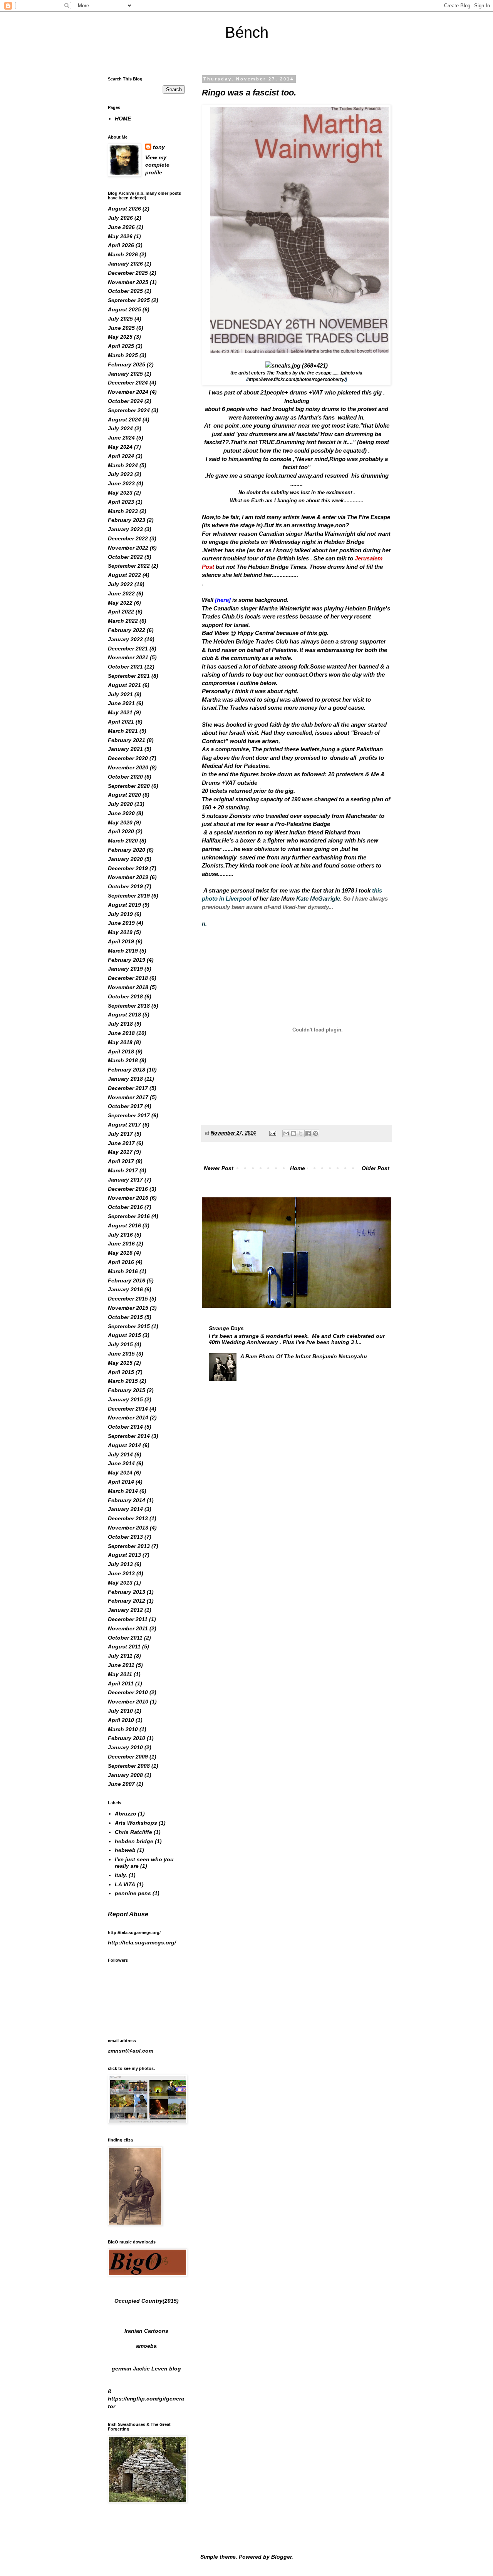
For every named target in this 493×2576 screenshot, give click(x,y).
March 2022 (123, 621)
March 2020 (123, 841)
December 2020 (128, 758)
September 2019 (129, 896)
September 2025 (129, 300)
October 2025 (125, 291)
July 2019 (120, 914)
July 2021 (120, 694)
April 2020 (121, 831)
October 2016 (125, 1207)
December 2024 (128, 383)
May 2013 (120, 1583)
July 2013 (120, 1564)
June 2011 (121, 1665)
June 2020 (121, 813)
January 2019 (125, 969)
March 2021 (123, 731)
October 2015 (125, 1317)
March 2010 (123, 1729)
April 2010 (121, 1720)
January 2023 (125, 529)
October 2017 (125, 1106)
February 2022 (127, 630)
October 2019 (125, 886)
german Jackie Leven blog (146, 2369)
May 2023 (120, 493)
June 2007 (121, 1784)
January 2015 (125, 1399)
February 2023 (127, 520)
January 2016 (125, 1289)
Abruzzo (126, 1814)
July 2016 (120, 1235)
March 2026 (123, 254)
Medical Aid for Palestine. (236, 766)
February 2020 (127, 850)
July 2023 (120, 474)
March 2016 (123, 1271)
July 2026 (120, 218)
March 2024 (123, 465)
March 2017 (123, 1170)
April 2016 (121, 1262)
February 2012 (127, 1601)
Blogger (281, 2557)
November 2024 (128, 392)
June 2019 (121, 923)
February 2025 (127, 364)
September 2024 (129, 410)
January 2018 (125, 1079)
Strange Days (226, 1328)
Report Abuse (128, 1914)
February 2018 (127, 1070)
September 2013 (129, 1546)
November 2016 (128, 1198)
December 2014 (128, 1409)
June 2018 (121, 1033)
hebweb (125, 1850)
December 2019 (128, 868)
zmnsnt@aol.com (131, 2051)
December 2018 (128, 978)
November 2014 (128, 1418)
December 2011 (128, 1619)
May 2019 (120, 932)
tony (159, 147)
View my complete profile (157, 165)
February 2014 (127, 1500)
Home (298, 1168)
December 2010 (128, 1692)
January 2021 (125, 749)
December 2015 (128, 1299)
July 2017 (120, 1134)
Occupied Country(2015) (147, 2301)
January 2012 (125, 1610)
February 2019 (127, 960)
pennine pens (133, 1893)
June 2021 (121, 703)
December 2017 (128, 1088)
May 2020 (120, 822)
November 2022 (128, 548)
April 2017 (121, 1161)
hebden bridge (134, 1841)
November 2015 (128, 1308)
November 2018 (128, 987)
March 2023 (123, 511)
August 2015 (124, 1335)
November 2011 (128, 1628)
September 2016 (129, 1216)
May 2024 (120, 447)
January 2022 (125, 639)
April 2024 (121, 456)
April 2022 (121, 612)
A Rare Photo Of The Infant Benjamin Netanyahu (304, 1356)
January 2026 (125, 264)
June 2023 (121, 483)
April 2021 (121, 722)
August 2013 (124, 1555)
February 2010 (127, 1738)
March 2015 (123, 1381)
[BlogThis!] (293, 1133)
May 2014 (120, 1473)
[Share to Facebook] (308, 1133)
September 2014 (129, 1436)
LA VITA (125, 1884)
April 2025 (121, 346)
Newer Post (219, 1168)
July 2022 (120, 584)
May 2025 (120, 337)
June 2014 (121, 1463)
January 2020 (125, 859)
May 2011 (120, 1674)
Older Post (376, 1168)
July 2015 (120, 1344)
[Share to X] (301, 1133)
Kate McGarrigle (318, 899)
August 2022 (124, 575)
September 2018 (129, 1006)
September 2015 (129, 1326)
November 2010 (128, 1702)
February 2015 (127, 1390)
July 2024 (120, 428)
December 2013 (128, 1518)
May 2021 (120, 712)
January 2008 (125, 1775)
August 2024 (124, 420)
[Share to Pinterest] (315, 1133)
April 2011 (121, 1683)
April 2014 (121, 1482)
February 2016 (127, 1280)
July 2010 (120, 1711)
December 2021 (128, 649)
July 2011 (120, 1656)
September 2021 (129, 676)
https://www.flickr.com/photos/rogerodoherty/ (296, 379)
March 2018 (123, 1060)
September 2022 (129, 566)
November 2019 (128, 877)
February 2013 (127, 1592)
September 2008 (129, 1766)
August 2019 (124, 905)
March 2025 (123, 355)
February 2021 (127, 740)
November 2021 (128, 657)
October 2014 (125, 1427)
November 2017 (128, 1097)
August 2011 (124, 1647)
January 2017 (125, 1180)
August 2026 (124, 209)
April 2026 (121, 245)
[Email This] (286, 1133)
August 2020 (124, 795)
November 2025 (128, 282)
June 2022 (121, 593)
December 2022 (128, 538)
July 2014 (120, 1454)
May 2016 (120, 1253)
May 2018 (120, 1042)
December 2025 (128, 273)
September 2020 (129, 786)
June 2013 (121, 1573)
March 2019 (123, 951)
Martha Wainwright (284, 608)
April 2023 (121, 502)
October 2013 (125, 1537)
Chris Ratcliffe (133, 1832)
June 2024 (121, 438)
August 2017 (124, 1125)
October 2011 (125, 1638)
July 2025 (120, 319)
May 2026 (120, 236)
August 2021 (124, 685)
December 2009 (128, 1757)
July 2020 (120, 804)
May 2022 (120, 603)
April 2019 (121, 941)
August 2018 (124, 1015)
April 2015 (121, 1372)
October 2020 (125, 777)
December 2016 (128, 1189)
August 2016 (124, 1225)
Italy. (121, 1875)
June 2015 (121, 1354)
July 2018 (120, 1024)
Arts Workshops (136, 1823)
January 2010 (125, 1747)
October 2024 (125, 401)
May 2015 (120, 1363)
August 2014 (124, 1445)
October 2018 (125, 996)
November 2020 (128, 767)
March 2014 (123, 1491)
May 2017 (120, 1152)
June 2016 (121, 1244)
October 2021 (125, 667)
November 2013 (128, 1528)
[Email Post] (272, 1133)
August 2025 (124, 309)
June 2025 (121, 328)
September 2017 (129, 1115)
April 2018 (121, 1051)
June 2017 (121, 1143)
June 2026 (121, 227)
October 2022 (125, 557)
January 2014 (125, 1509)
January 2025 (125, 374)
